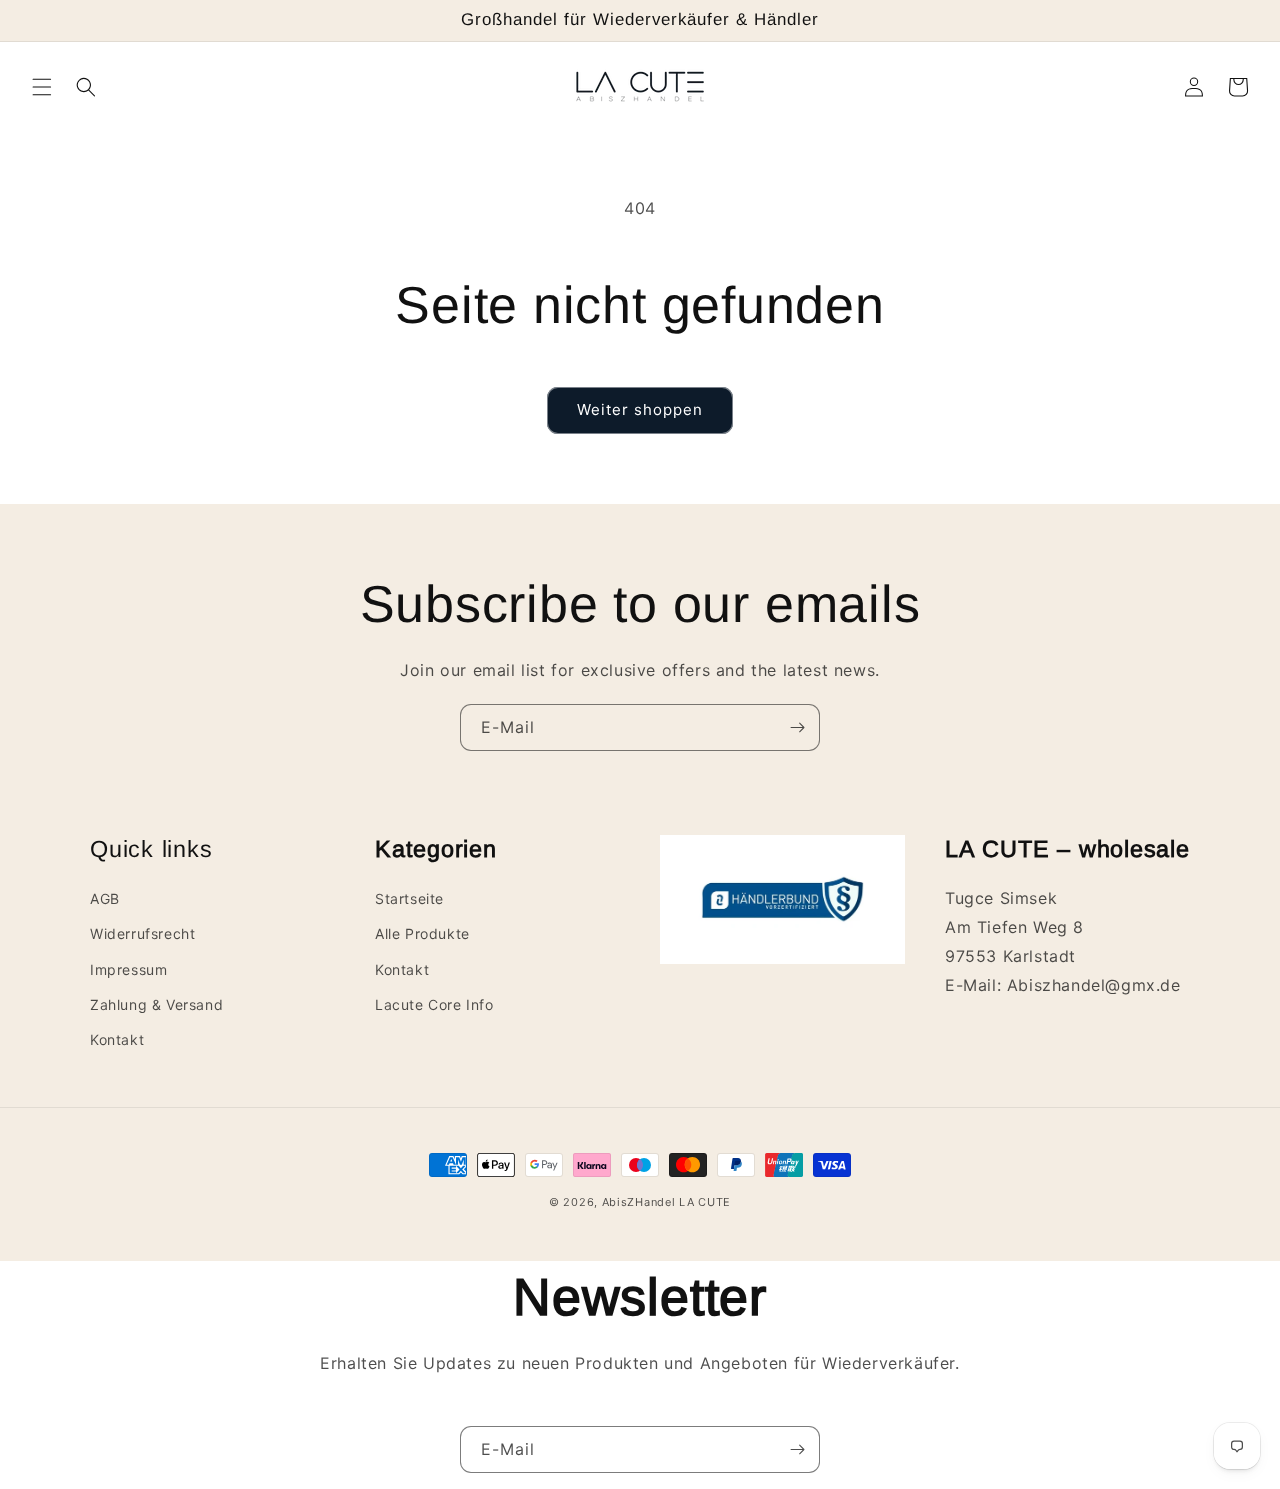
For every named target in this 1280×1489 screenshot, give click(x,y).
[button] (42, 87)
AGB (105, 898)
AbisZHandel (639, 1202)
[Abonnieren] (797, 727)
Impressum (128, 969)
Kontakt (117, 1039)
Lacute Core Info (434, 1004)
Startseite (409, 898)
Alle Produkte (422, 933)
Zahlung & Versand (156, 1004)
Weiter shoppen (640, 409)
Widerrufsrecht (142, 933)
